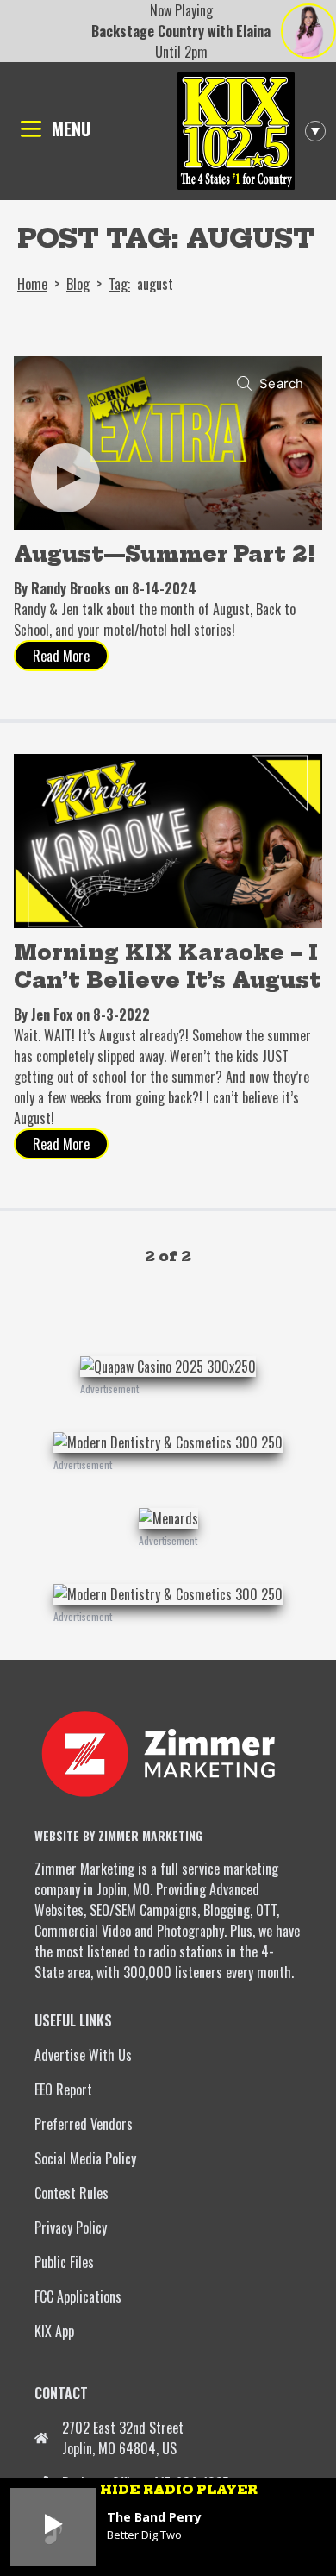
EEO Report (63, 2089)
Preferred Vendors (84, 2124)
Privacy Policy (71, 2227)
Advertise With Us (83, 2055)
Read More (61, 656)
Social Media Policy (85, 2158)
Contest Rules (72, 2193)
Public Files (64, 2262)
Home (32, 284)
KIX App (54, 2331)
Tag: (119, 284)
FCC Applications (78, 2296)
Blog (78, 284)
